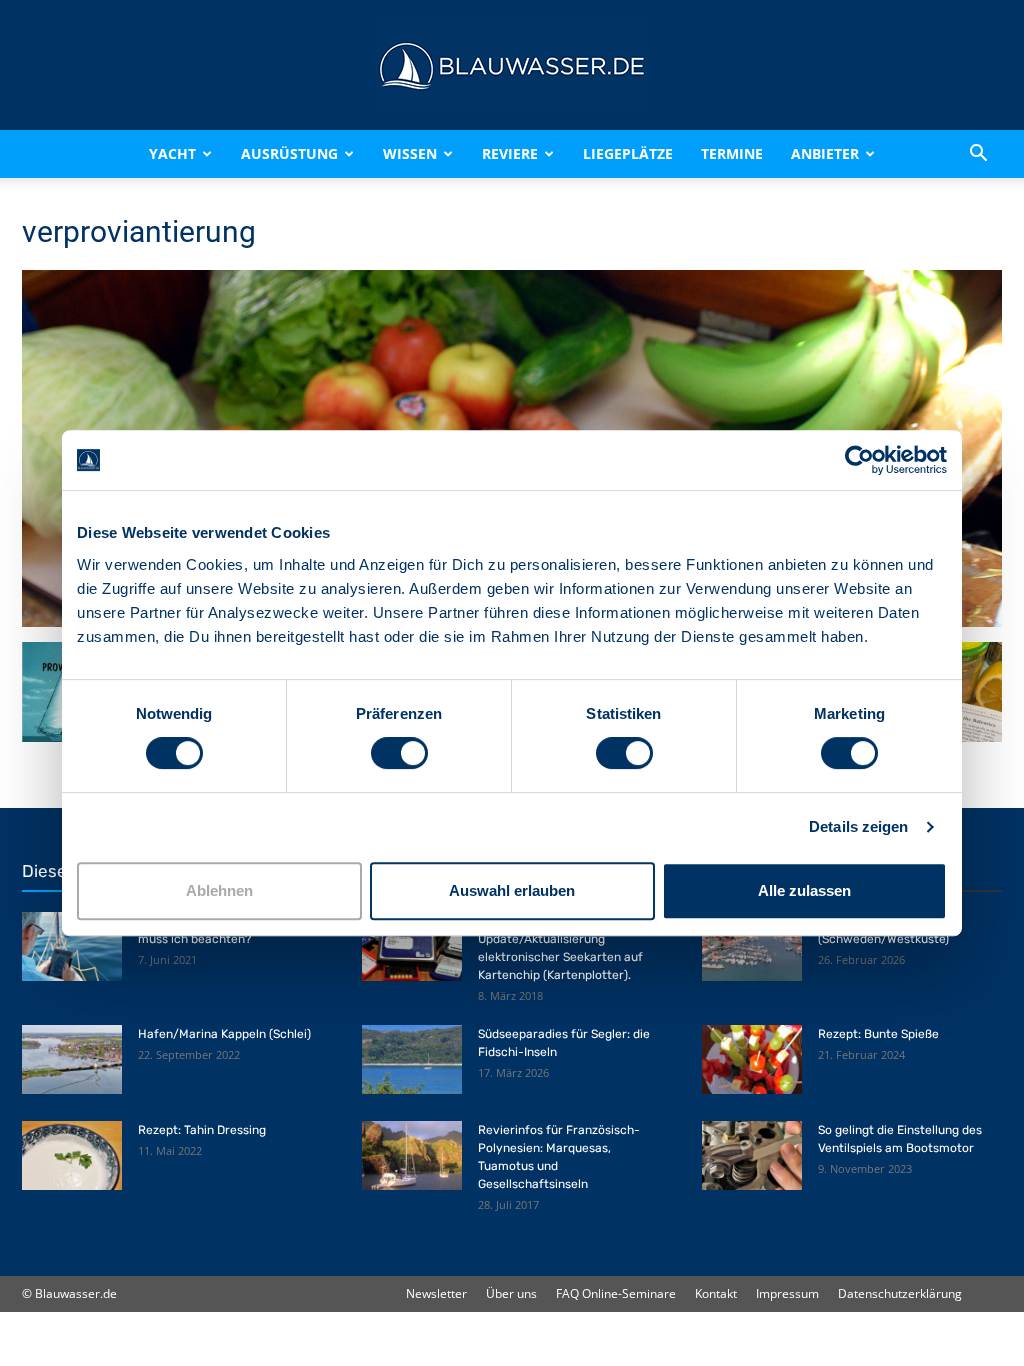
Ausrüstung (289, 153)
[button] (978, 154)
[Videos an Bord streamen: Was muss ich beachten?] (72, 946)
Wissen (410, 153)
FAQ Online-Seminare (616, 1293)
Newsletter (436, 1293)
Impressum (787, 1293)
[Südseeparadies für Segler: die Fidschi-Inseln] (412, 1059)
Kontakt (716, 1293)
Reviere (510, 153)
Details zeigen (858, 826)
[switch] (399, 753)
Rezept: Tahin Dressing (202, 1130)
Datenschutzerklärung (900, 1293)
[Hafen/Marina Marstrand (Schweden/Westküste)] (752, 946)
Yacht (172, 153)
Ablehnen (219, 890)
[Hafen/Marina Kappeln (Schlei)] (72, 1059)
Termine (732, 153)
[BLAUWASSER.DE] (512, 66)
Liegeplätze (628, 153)
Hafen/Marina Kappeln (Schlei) (224, 1034)
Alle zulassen (804, 890)
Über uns (511, 1293)
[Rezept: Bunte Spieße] (752, 1059)
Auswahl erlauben (512, 890)
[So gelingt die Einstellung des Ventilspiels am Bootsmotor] (752, 1155)
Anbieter (825, 153)
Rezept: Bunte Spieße (878, 1034)
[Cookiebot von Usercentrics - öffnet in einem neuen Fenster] (859, 460)
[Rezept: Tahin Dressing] (72, 1155)
